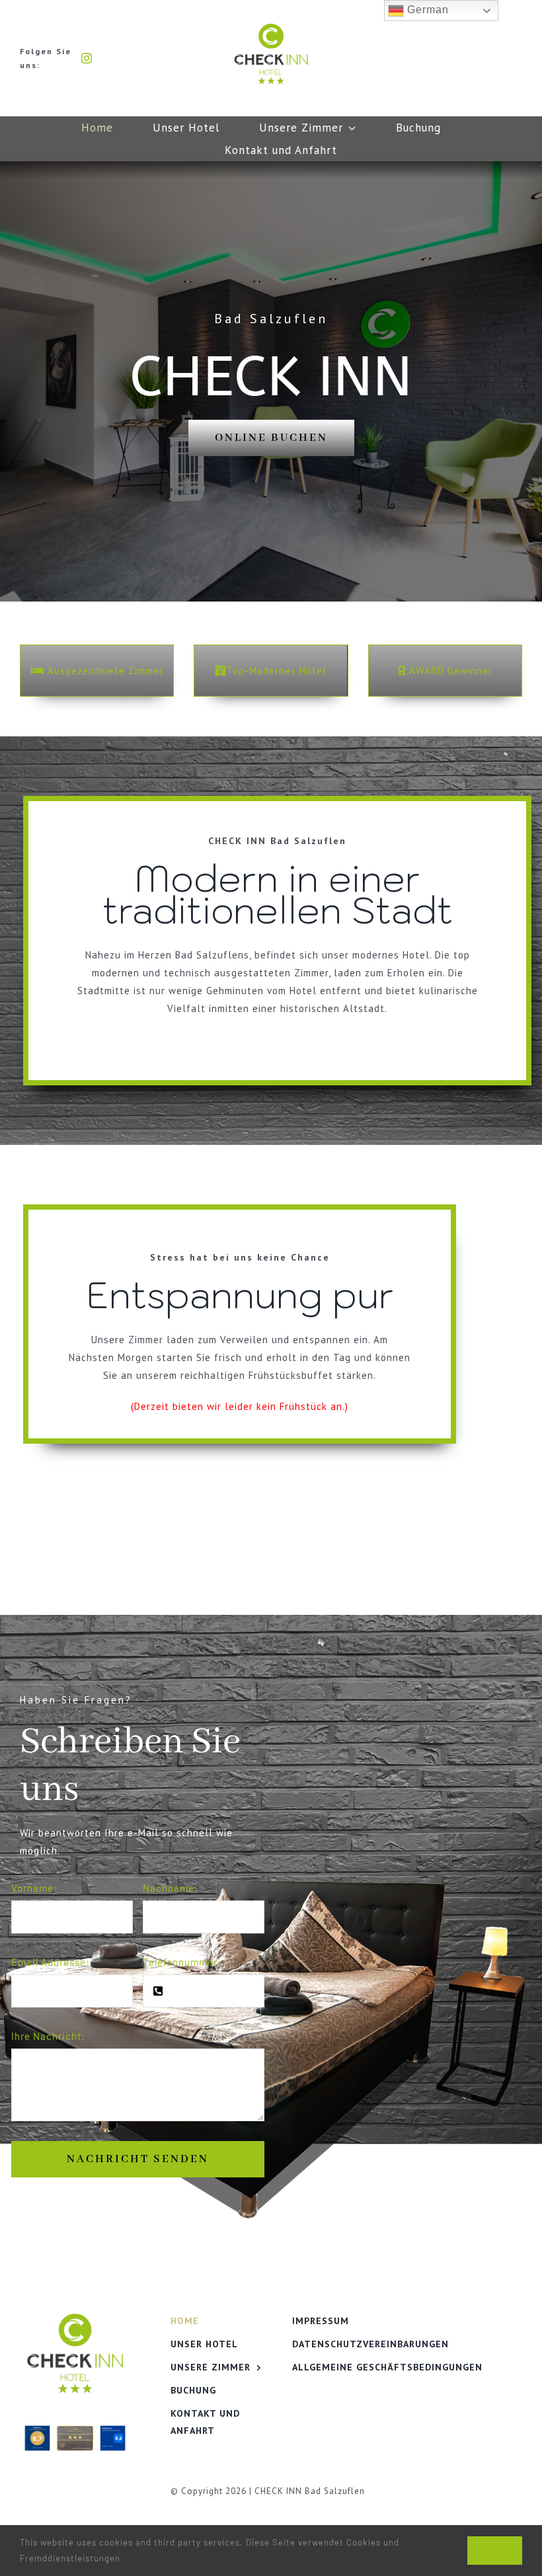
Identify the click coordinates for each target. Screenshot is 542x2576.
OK (495, 2551)
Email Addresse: (51, 1962)
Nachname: (171, 1888)
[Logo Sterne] (271, 28)
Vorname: (34, 1888)
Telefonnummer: (182, 1962)
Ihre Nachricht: (48, 2036)
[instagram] (87, 58)
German (426, 10)
